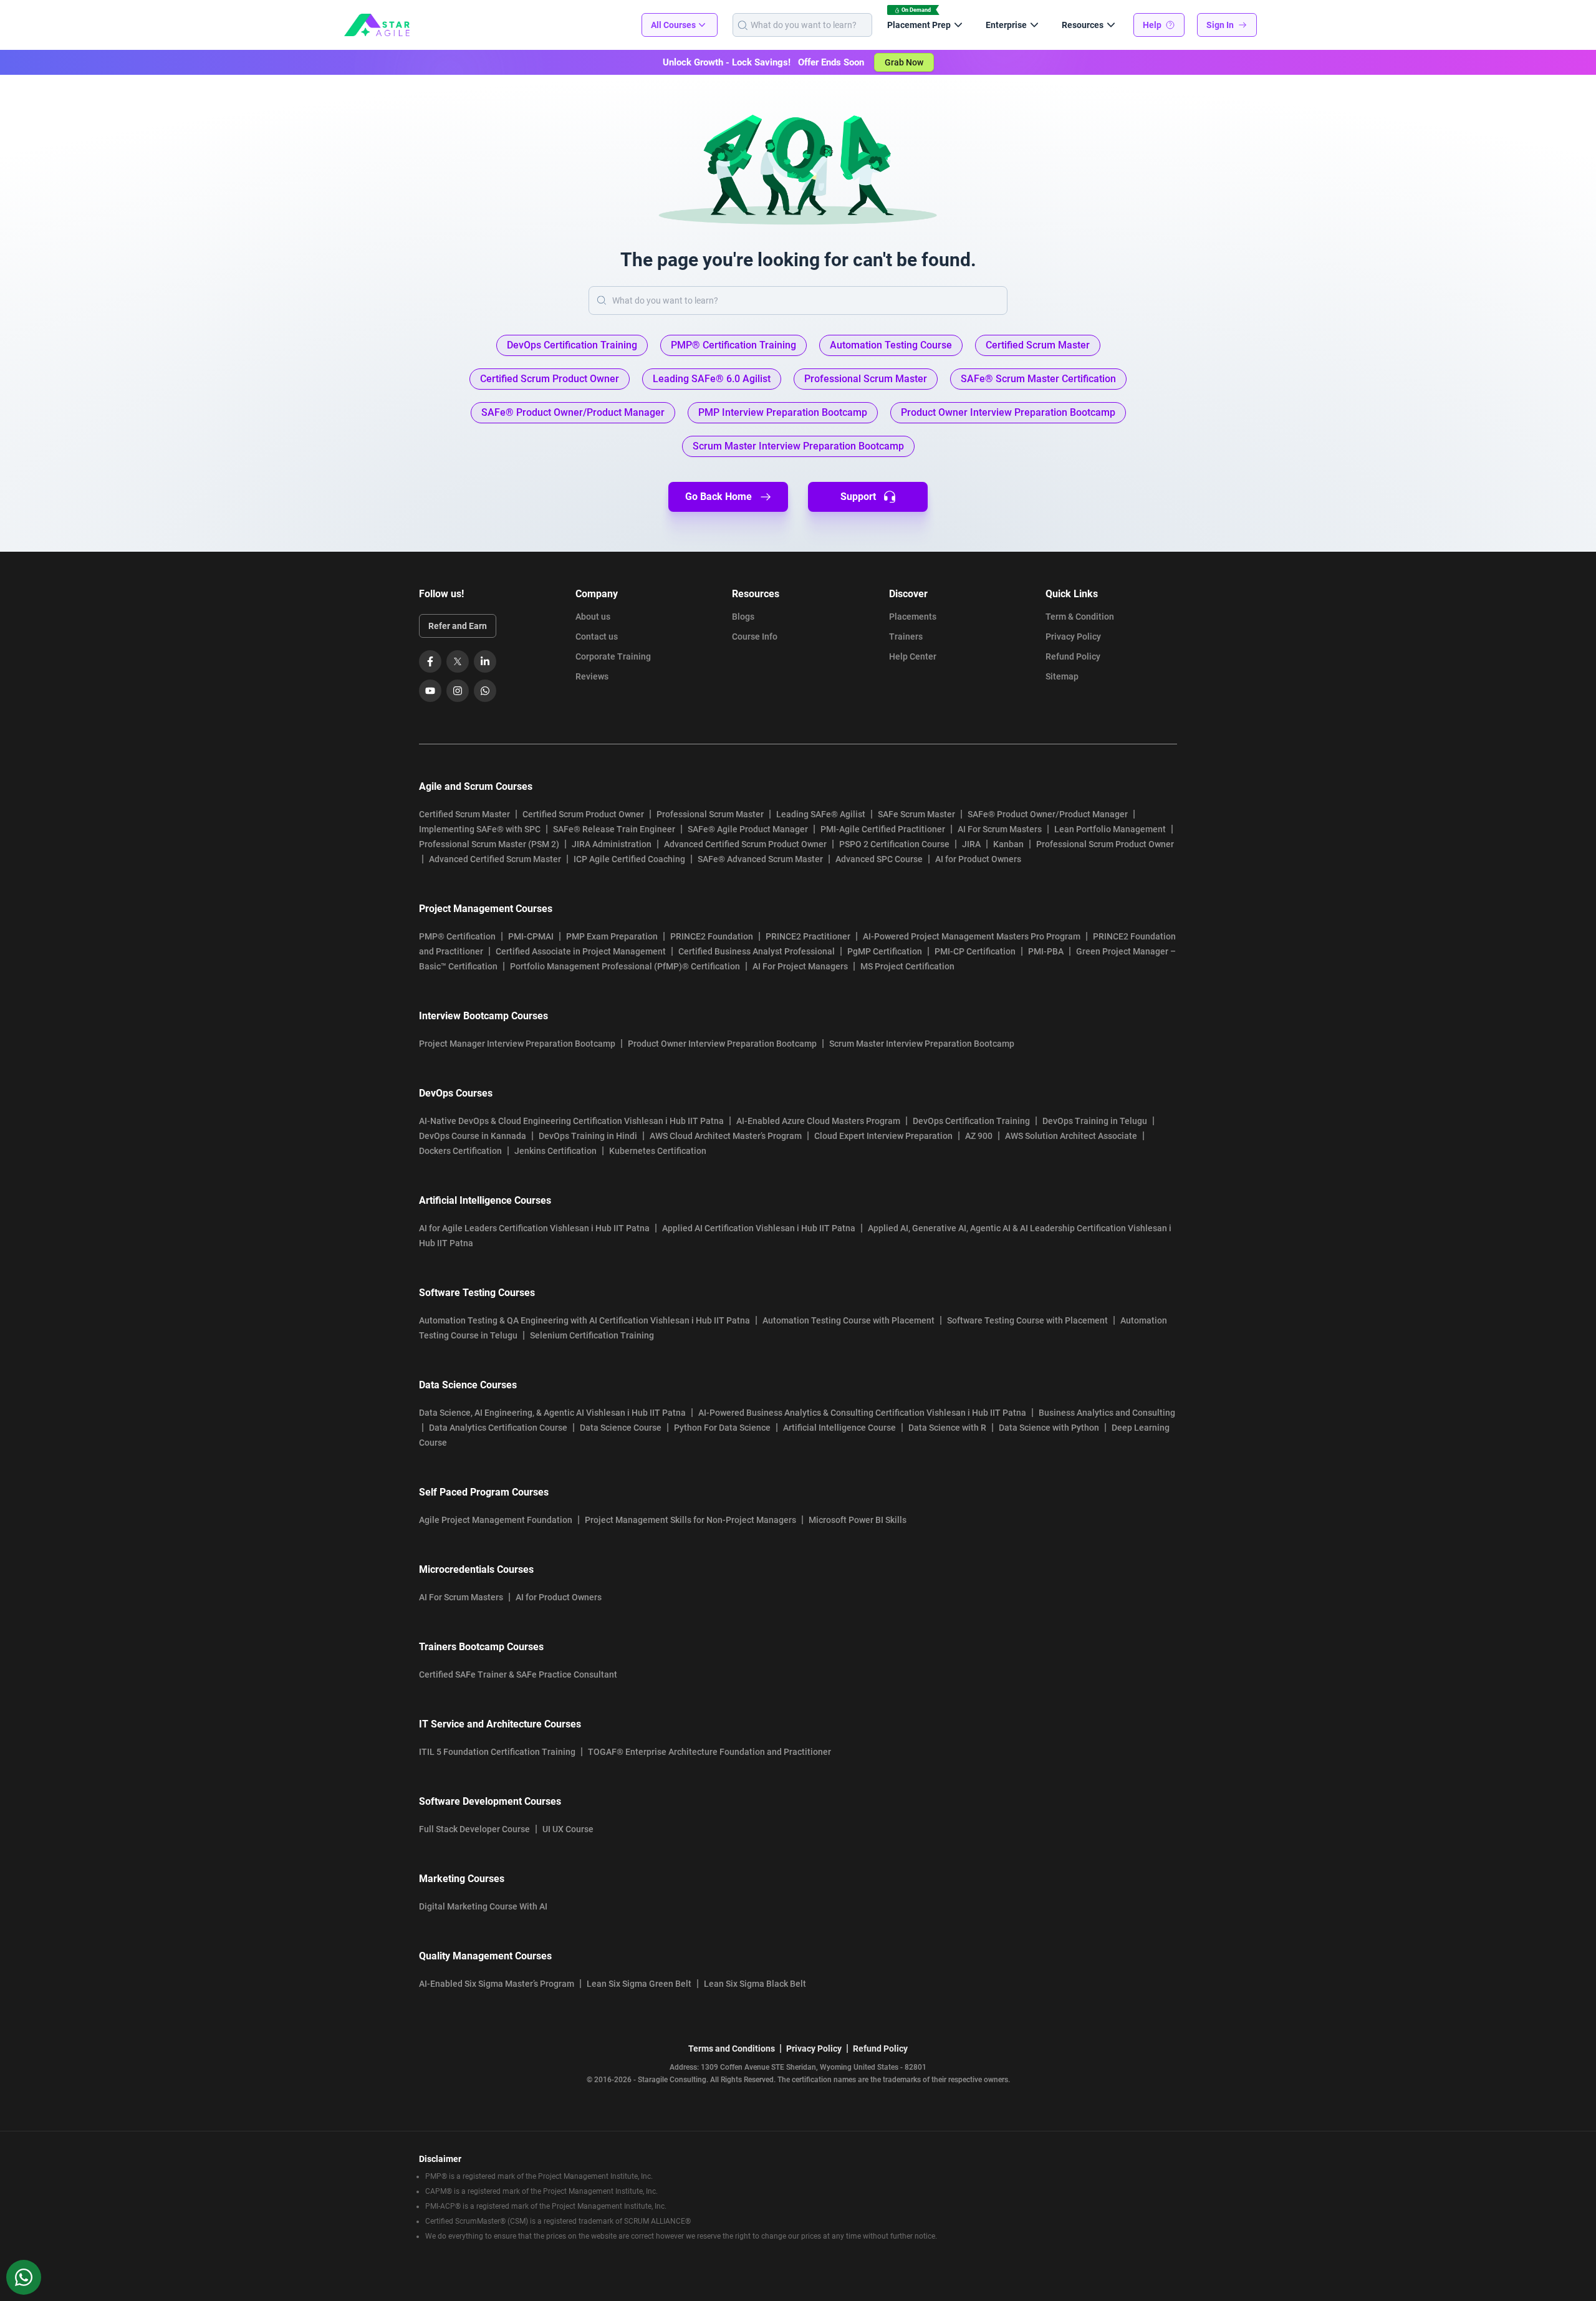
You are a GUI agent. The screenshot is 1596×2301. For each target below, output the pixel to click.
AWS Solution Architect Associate (1071, 1136)
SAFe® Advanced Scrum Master (760, 859)
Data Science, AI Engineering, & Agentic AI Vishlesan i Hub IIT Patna (552, 1413)
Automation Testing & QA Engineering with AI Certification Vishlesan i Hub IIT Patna (584, 1320)
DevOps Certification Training (971, 1121)
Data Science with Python (1049, 1428)
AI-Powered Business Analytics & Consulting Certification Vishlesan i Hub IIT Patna (862, 1413)
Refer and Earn (458, 626)
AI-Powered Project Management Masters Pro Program (972, 936)
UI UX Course (568, 1829)
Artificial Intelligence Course (839, 1428)
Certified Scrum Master (464, 814)
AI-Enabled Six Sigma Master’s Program (497, 1984)
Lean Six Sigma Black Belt (755, 1984)
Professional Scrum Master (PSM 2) (489, 844)
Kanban (1008, 844)
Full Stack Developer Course (474, 1829)
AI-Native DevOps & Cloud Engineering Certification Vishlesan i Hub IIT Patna (571, 1121)
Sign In (1220, 25)
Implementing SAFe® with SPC (480, 829)
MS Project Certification (907, 966)
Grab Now (904, 62)
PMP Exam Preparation (612, 936)
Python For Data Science (722, 1428)
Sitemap (1062, 676)
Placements (913, 617)
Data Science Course (621, 1428)
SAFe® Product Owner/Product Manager (1048, 814)
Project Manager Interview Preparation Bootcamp (517, 1044)
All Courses (673, 25)
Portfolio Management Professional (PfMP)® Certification (625, 966)
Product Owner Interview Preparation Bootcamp (722, 1044)
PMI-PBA (1046, 951)
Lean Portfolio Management (1110, 829)
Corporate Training (613, 656)
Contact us (597, 636)
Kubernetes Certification (658, 1151)
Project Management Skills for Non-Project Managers (690, 1520)
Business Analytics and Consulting (1107, 1413)
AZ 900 (979, 1136)
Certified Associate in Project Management (581, 951)
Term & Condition (1080, 617)
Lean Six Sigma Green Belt (639, 1984)
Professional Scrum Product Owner (1105, 844)
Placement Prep (919, 25)
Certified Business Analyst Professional (757, 951)
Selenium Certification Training (592, 1335)
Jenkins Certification (555, 1151)
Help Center (913, 656)
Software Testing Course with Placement (1027, 1320)
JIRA (971, 844)
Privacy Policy (1073, 636)
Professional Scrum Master (710, 814)
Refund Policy (1073, 656)
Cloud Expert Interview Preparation (883, 1136)
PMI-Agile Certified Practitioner (883, 829)
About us (593, 617)
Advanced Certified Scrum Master (495, 859)
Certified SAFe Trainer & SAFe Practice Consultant (518, 1674)
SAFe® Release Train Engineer (614, 829)
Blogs (743, 617)
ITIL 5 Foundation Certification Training (497, 1752)
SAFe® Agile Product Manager (748, 829)
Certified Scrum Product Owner (583, 814)
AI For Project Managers (800, 966)
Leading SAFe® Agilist (821, 814)
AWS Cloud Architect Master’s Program (726, 1136)
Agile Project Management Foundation (496, 1520)
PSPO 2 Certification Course (894, 844)
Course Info (755, 636)
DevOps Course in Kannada (473, 1136)
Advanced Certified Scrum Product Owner (745, 844)
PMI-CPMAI (531, 936)
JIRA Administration (612, 844)
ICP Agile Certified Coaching (629, 859)
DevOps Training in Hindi (588, 1136)
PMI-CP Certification (975, 951)
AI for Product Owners (978, 859)
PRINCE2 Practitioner (808, 936)
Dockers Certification (460, 1151)
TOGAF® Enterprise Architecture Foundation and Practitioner (709, 1752)
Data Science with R (947, 1428)
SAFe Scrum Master (916, 814)
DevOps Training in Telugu (1095, 1121)
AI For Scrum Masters (1000, 829)
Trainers (906, 636)
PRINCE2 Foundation (712, 936)
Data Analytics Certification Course (498, 1428)
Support (858, 497)
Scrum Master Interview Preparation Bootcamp (922, 1044)
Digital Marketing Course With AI (483, 1906)
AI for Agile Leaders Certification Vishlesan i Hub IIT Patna (534, 1228)
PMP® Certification (457, 936)
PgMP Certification (885, 951)
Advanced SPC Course (879, 859)
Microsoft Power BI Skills (858, 1520)
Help (1152, 25)
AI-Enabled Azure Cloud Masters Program (818, 1121)
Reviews (592, 676)
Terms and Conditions (732, 2049)
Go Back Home (719, 497)
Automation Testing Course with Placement (848, 1320)
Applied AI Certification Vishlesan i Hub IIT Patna (759, 1228)
